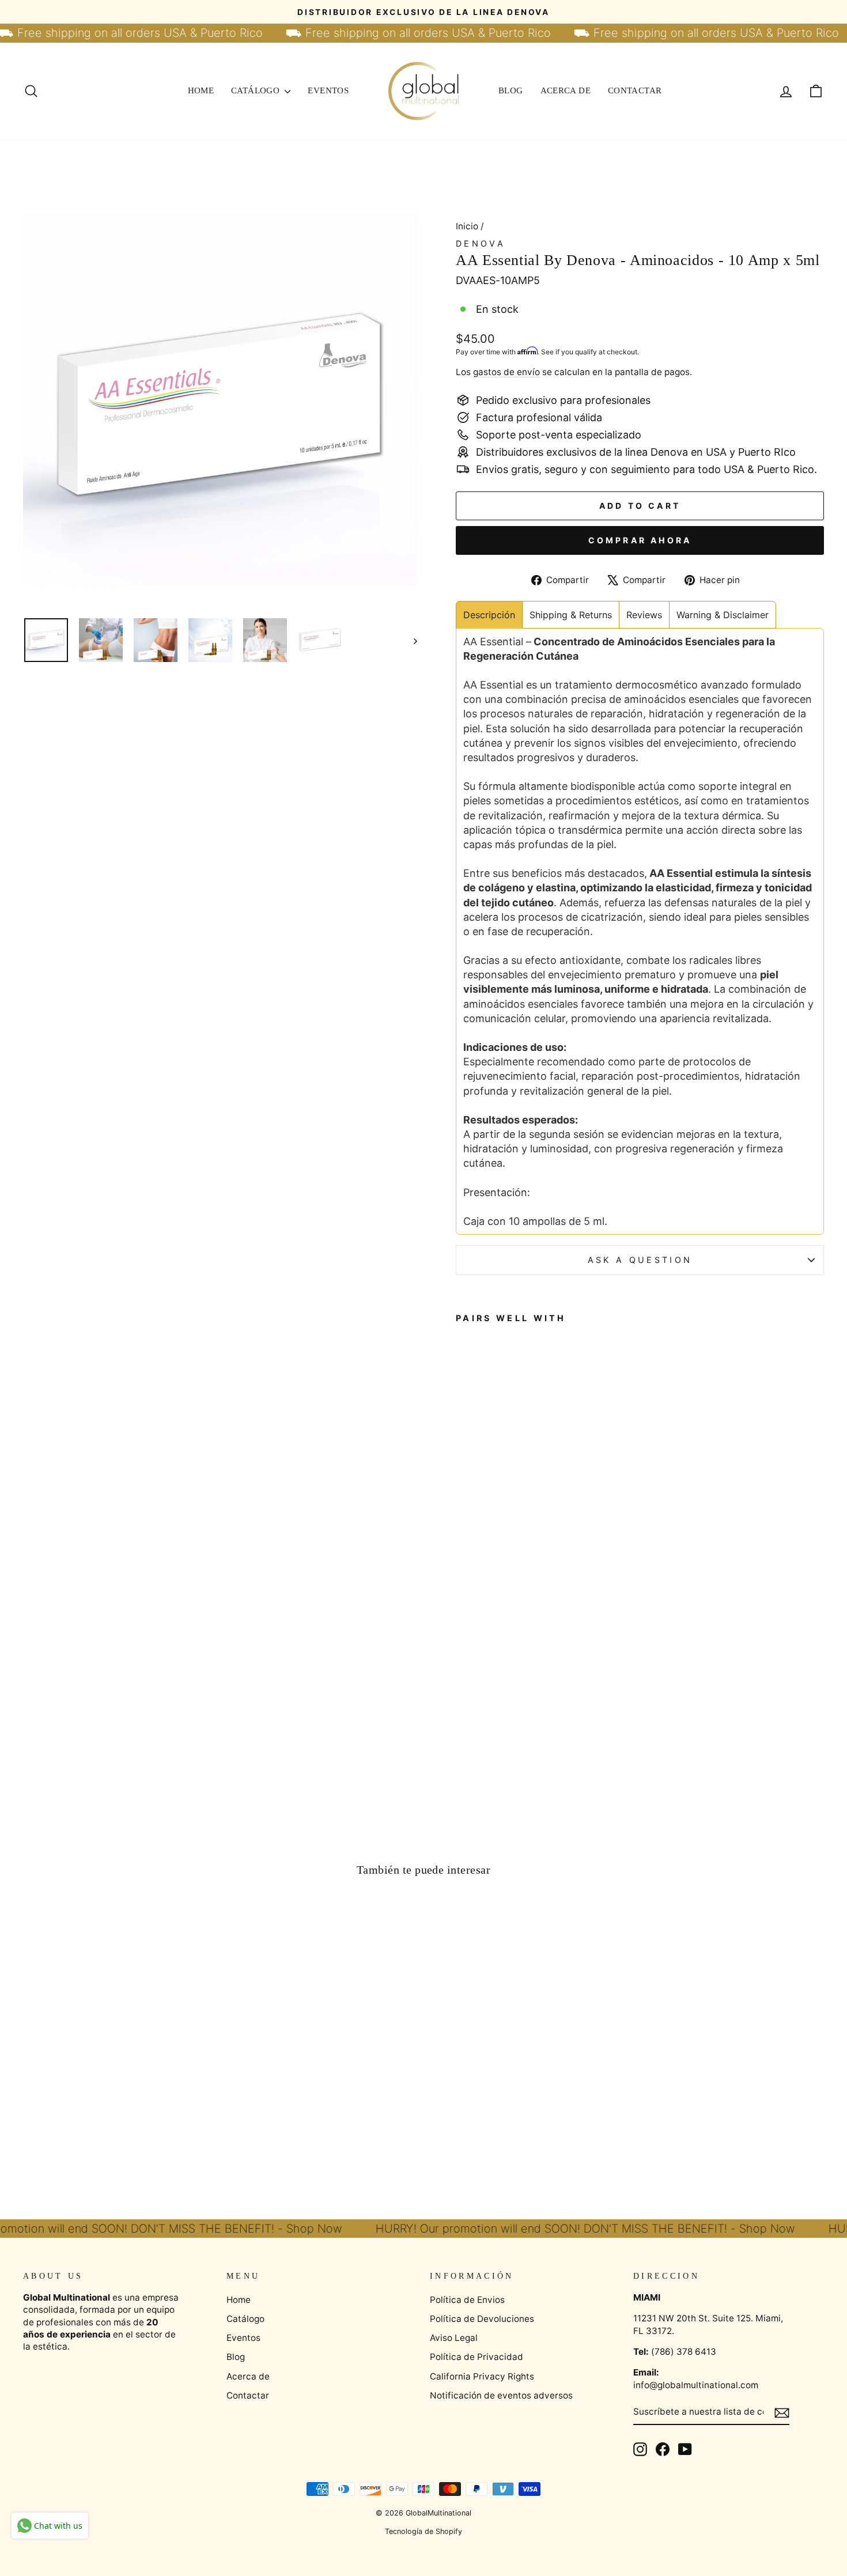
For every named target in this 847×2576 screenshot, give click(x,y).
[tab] (489, 615)
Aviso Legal (454, 2338)
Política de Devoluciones (482, 2319)
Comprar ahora (640, 540)
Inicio (467, 226)
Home (201, 90)
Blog (511, 90)
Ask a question (640, 1260)
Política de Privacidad (477, 2357)
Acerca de (566, 90)
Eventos (328, 90)
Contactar (635, 90)
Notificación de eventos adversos (501, 2395)
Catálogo (256, 90)
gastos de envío (506, 372)
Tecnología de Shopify (423, 2531)
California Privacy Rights (482, 2376)
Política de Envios (467, 2300)
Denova (481, 243)
